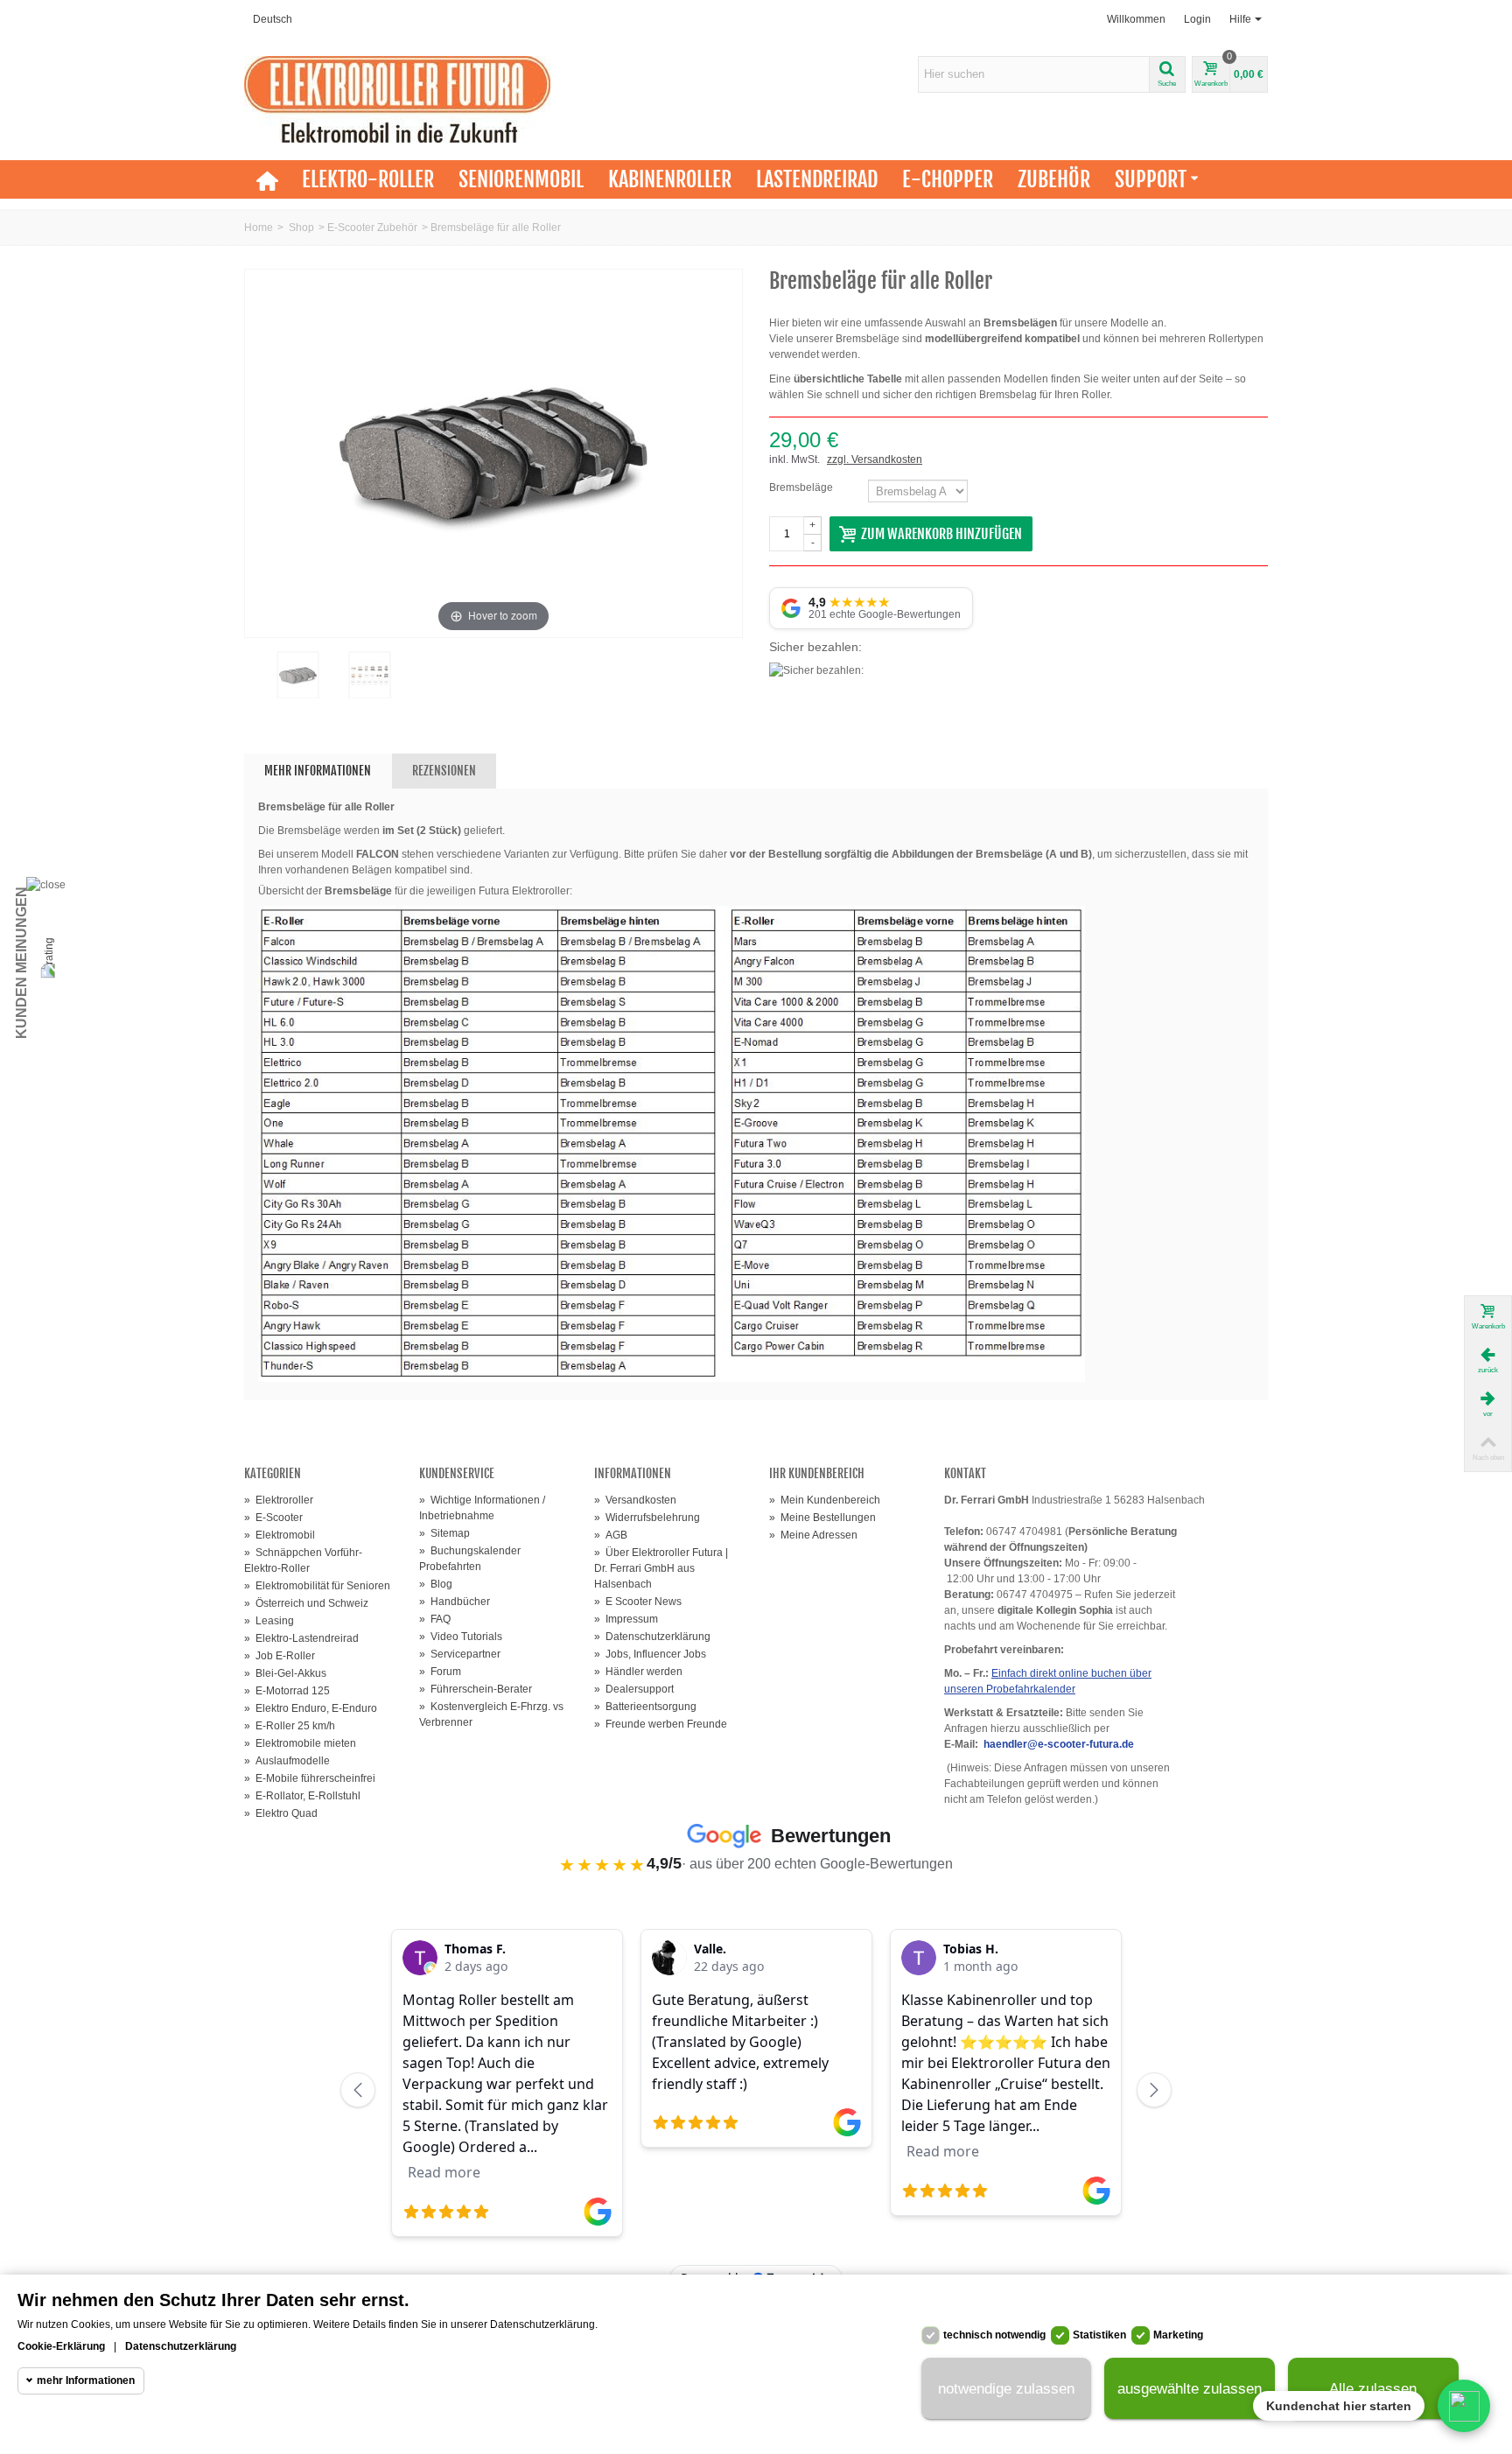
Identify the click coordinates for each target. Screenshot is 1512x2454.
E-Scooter (273, 1518)
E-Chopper (948, 179)
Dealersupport (634, 1689)
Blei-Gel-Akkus (285, 1673)
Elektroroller (279, 1500)
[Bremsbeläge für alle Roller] (297, 675)
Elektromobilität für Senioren (317, 1586)
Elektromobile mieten (300, 1743)
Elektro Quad (281, 1813)
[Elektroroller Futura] (397, 99)
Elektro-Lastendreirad (301, 1638)
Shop (301, 228)
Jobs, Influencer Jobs (650, 1654)
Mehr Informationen (318, 771)
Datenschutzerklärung (652, 1637)
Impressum (626, 1619)
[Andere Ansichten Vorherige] (253, 688)
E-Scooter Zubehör (372, 228)
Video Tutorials (461, 1637)
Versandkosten (635, 1500)
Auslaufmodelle (287, 1761)
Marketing (1178, 2335)
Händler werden (638, 1672)
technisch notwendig (994, 2335)
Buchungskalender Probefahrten (470, 1559)
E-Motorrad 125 (287, 1691)
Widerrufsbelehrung (647, 1518)
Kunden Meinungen (21, 963)
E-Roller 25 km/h (290, 1726)
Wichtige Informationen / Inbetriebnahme (482, 1508)
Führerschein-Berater (476, 1689)
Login (1197, 19)
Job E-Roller (280, 1656)
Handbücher (455, 1602)
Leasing (269, 1621)
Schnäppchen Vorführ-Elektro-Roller (303, 1560)
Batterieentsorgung (645, 1707)
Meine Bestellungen (822, 1518)
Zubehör (1054, 179)
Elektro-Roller (368, 179)
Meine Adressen (813, 1535)
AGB (611, 1535)
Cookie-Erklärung (61, 2346)
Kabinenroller (670, 179)
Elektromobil (280, 1535)
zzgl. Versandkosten (875, 459)
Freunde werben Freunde (661, 1724)
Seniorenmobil (521, 179)
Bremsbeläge (802, 487)
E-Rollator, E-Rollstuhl (302, 1796)
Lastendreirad (817, 179)
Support (1151, 179)
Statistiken (1099, 2335)
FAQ (435, 1619)
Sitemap (444, 1533)
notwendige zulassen (1006, 2389)
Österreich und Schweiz (306, 1603)
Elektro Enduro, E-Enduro (311, 1708)
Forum (440, 1672)
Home (259, 228)
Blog (436, 1584)
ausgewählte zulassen (1190, 2389)
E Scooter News (638, 1602)
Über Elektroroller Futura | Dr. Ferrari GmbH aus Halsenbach (661, 1568)
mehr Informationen (86, 2380)
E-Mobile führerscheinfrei (310, 1778)
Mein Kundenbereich (825, 1500)
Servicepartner (460, 1654)
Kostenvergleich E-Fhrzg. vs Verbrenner (491, 1714)
